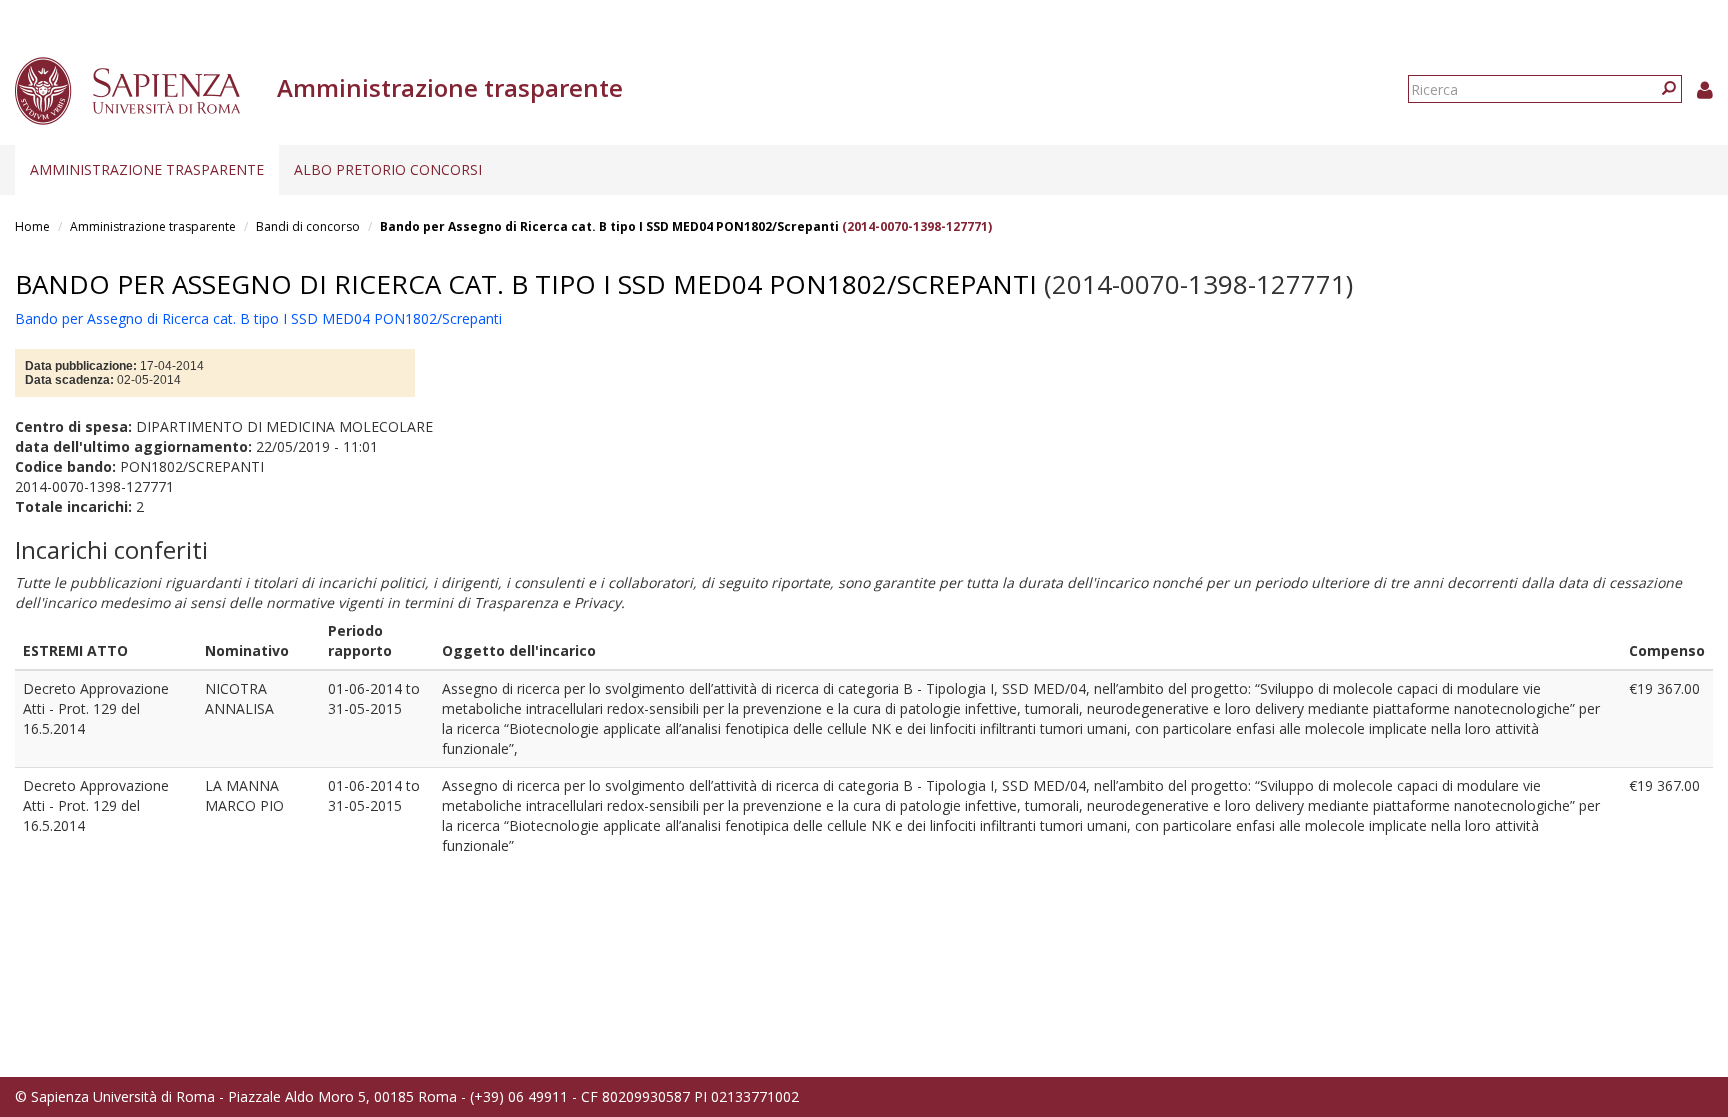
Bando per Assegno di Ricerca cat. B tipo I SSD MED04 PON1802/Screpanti (609, 226)
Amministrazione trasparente (147, 169)
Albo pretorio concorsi (388, 169)
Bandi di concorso (308, 226)
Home (32, 226)
